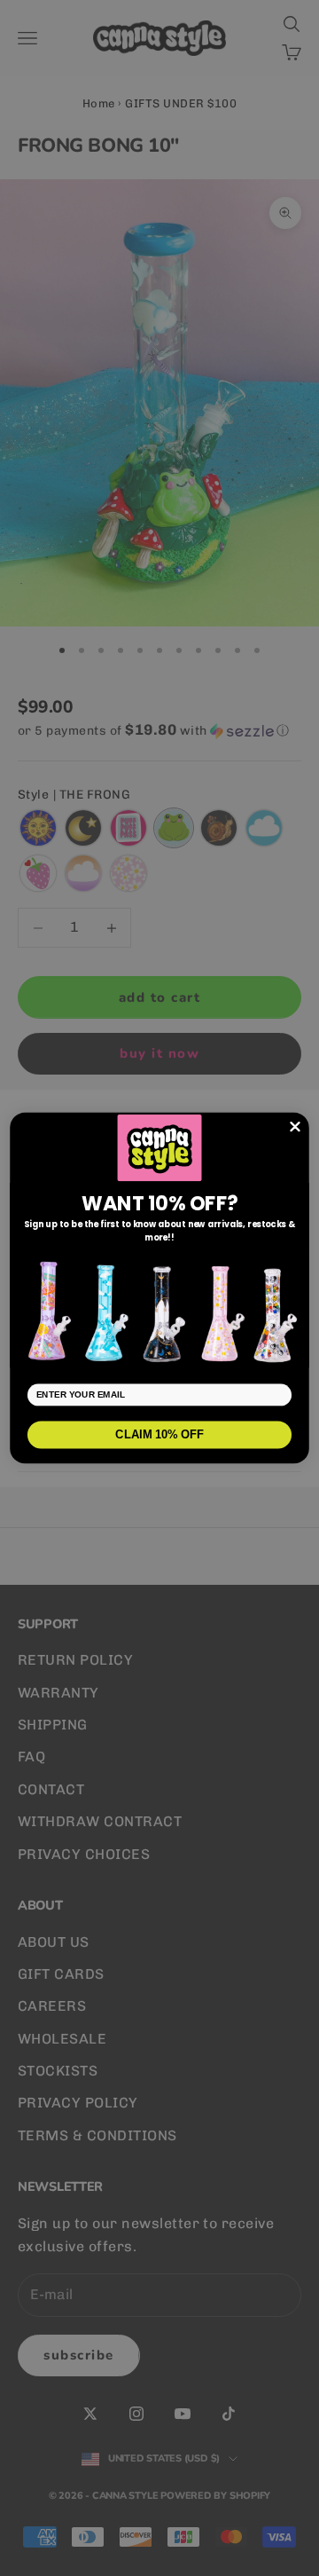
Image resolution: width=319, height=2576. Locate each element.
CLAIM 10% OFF (159, 1434)
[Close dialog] (296, 1127)
